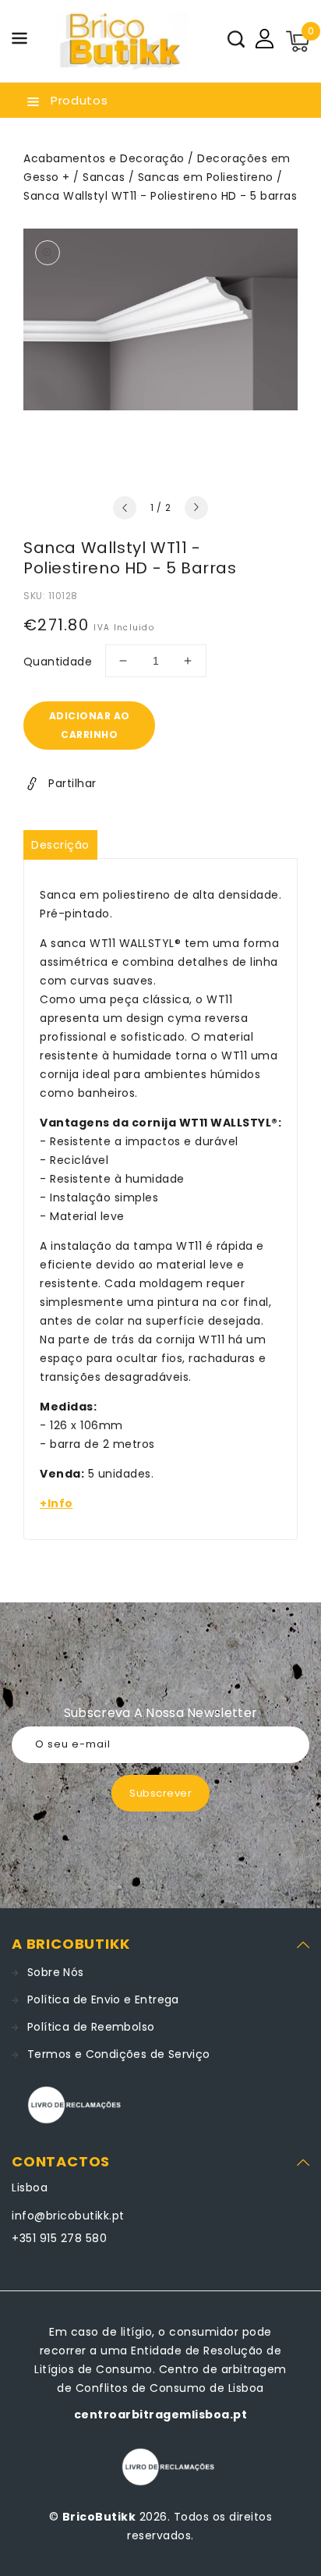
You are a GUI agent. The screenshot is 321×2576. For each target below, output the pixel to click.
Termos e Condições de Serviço (119, 2054)
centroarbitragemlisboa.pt (161, 2415)
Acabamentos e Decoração (104, 158)
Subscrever (160, 1793)
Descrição (60, 845)
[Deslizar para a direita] (196, 508)
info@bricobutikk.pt (68, 2216)
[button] (19, 41)
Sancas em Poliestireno (206, 177)
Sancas (104, 177)
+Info (56, 1503)
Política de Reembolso (91, 2027)
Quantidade (58, 662)
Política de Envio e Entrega (103, 1999)
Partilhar (72, 783)
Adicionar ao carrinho (90, 725)
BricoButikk (99, 2517)
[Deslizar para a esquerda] (125, 508)
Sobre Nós (56, 1972)
